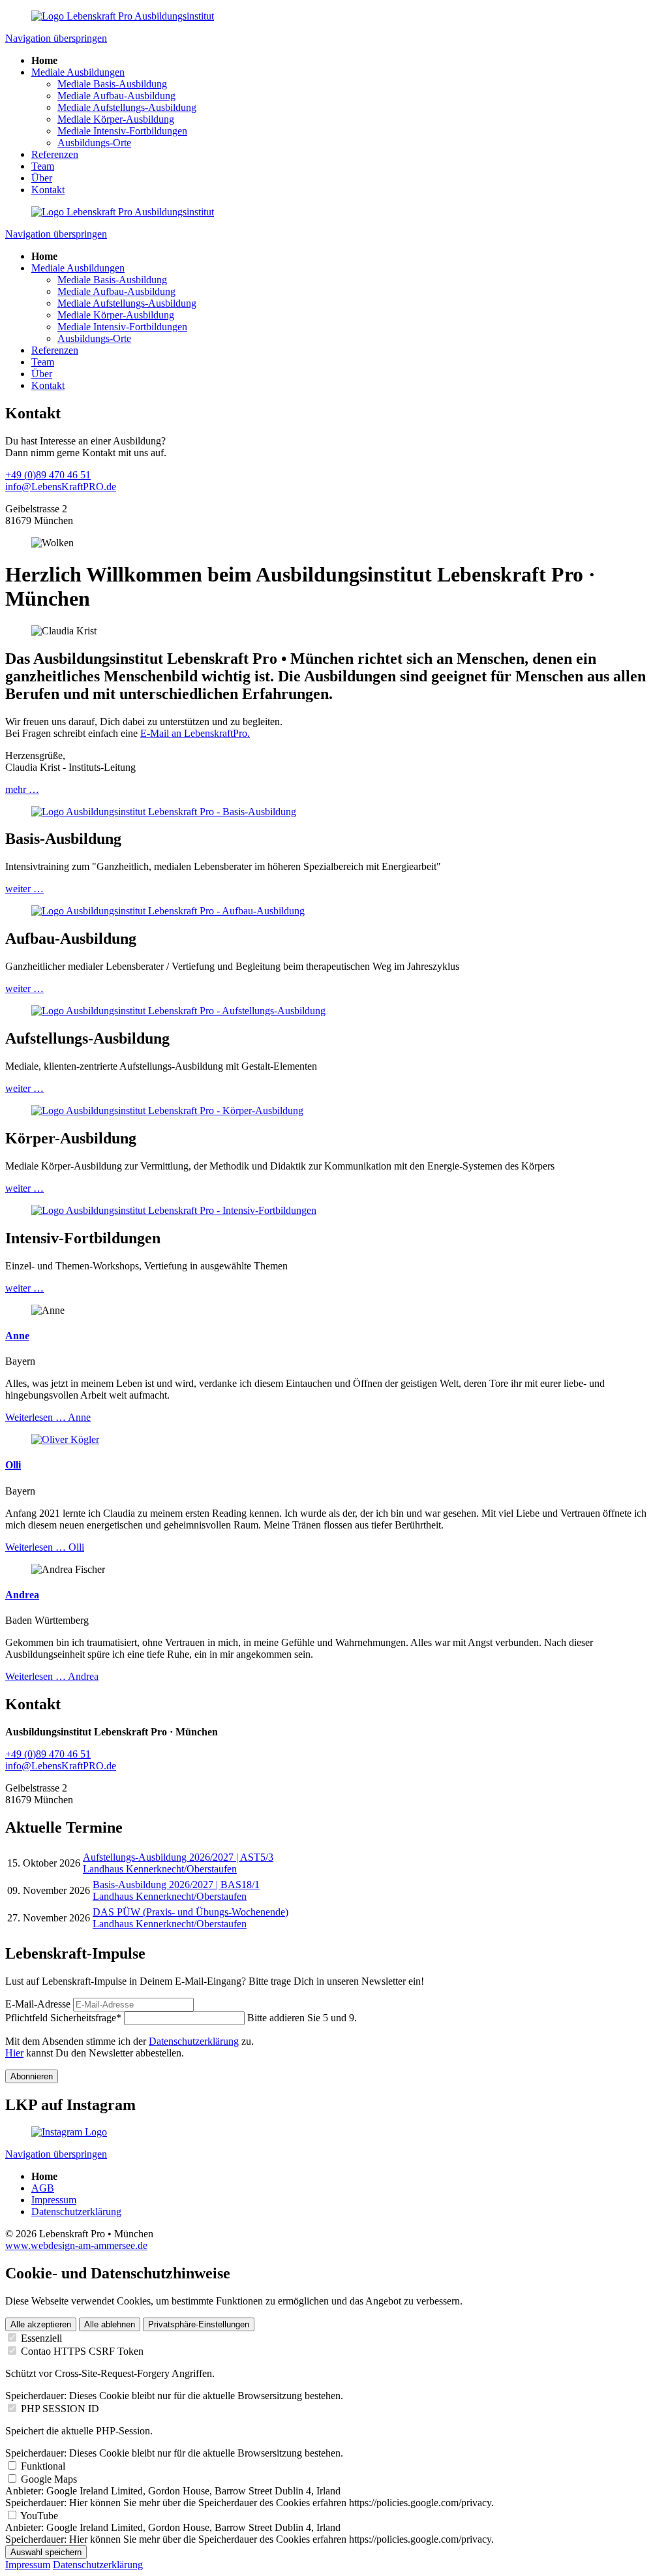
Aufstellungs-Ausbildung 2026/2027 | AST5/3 (178, 1857)
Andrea (22, 1595)
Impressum (54, 2200)
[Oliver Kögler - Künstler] (65, 1439)
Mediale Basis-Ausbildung (112, 84)
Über (42, 178)
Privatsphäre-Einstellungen (199, 2324)
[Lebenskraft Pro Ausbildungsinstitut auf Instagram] (69, 2132)
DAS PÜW (190, 1912)
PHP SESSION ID (60, 2409)
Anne (17, 1336)
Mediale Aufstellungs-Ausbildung (127, 107)
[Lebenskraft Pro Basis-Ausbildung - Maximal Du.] (164, 812)
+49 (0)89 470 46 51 (48, 475)
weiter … (24, 889)
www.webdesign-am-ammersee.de (76, 2245)
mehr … (22, 789)
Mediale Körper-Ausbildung (116, 119)
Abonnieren (32, 2076)
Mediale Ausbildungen (78, 72)
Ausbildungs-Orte (94, 143)
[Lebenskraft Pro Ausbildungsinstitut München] (123, 16)
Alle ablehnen (110, 2324)
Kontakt (48, 190)
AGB (43, 2188)
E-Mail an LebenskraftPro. (195, 733)
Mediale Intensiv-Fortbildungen (122, 131)
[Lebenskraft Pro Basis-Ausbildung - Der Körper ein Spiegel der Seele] (167, 1110)
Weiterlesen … (48, 1417)
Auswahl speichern (46, 2552)
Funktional (43, 2466)
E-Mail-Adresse (38, 2004)
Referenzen (55, 154)
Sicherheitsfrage (63, 2018)
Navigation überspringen (56, 38)
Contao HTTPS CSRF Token (82, 2351)
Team (43, 166)
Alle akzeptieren (41, 2324)
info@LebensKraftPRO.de (61, 487)
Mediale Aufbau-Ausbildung (116, 96)
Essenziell (41, 2338)
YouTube (39, 2516)
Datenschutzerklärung (194, 2041)
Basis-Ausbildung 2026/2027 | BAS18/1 (176, 1885)
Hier (14, 2053)
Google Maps (49, 2479)
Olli (13, 1465)
